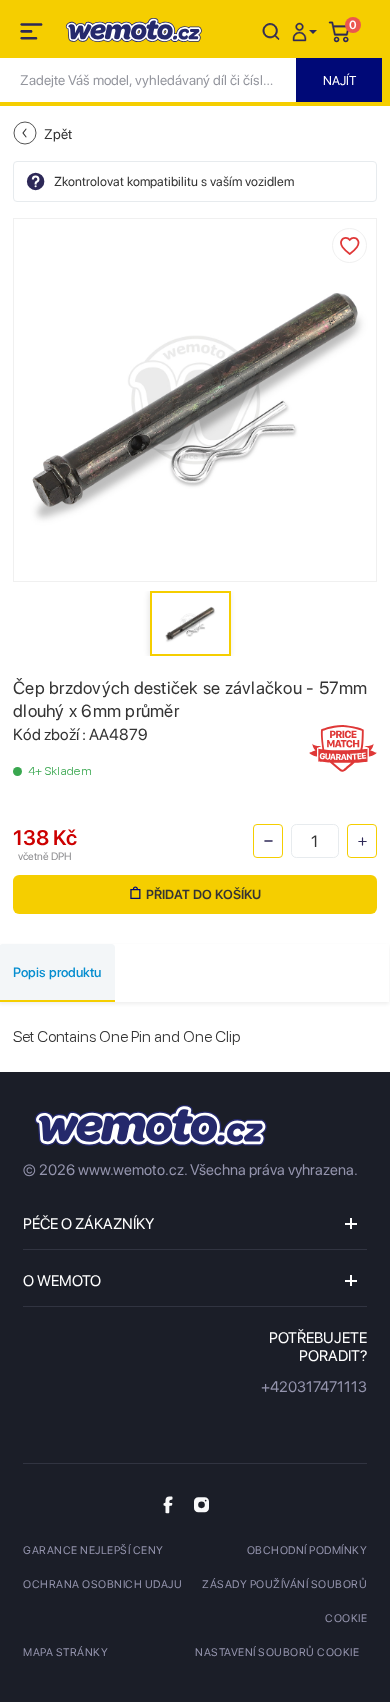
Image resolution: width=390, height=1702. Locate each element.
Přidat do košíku (203, 894)
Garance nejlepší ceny (93, 1550)
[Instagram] (201, 1504)
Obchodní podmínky (307, 1550)
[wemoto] (151, 1125)
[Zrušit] (271, 30)
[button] (307, 30)
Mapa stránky (65, 1652)
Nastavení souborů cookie (277, 1652)
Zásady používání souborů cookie (284, 1601)
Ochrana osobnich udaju (102, 1584)
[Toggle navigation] (33, 35)
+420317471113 (314, 1387)
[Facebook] (168, 1504)
